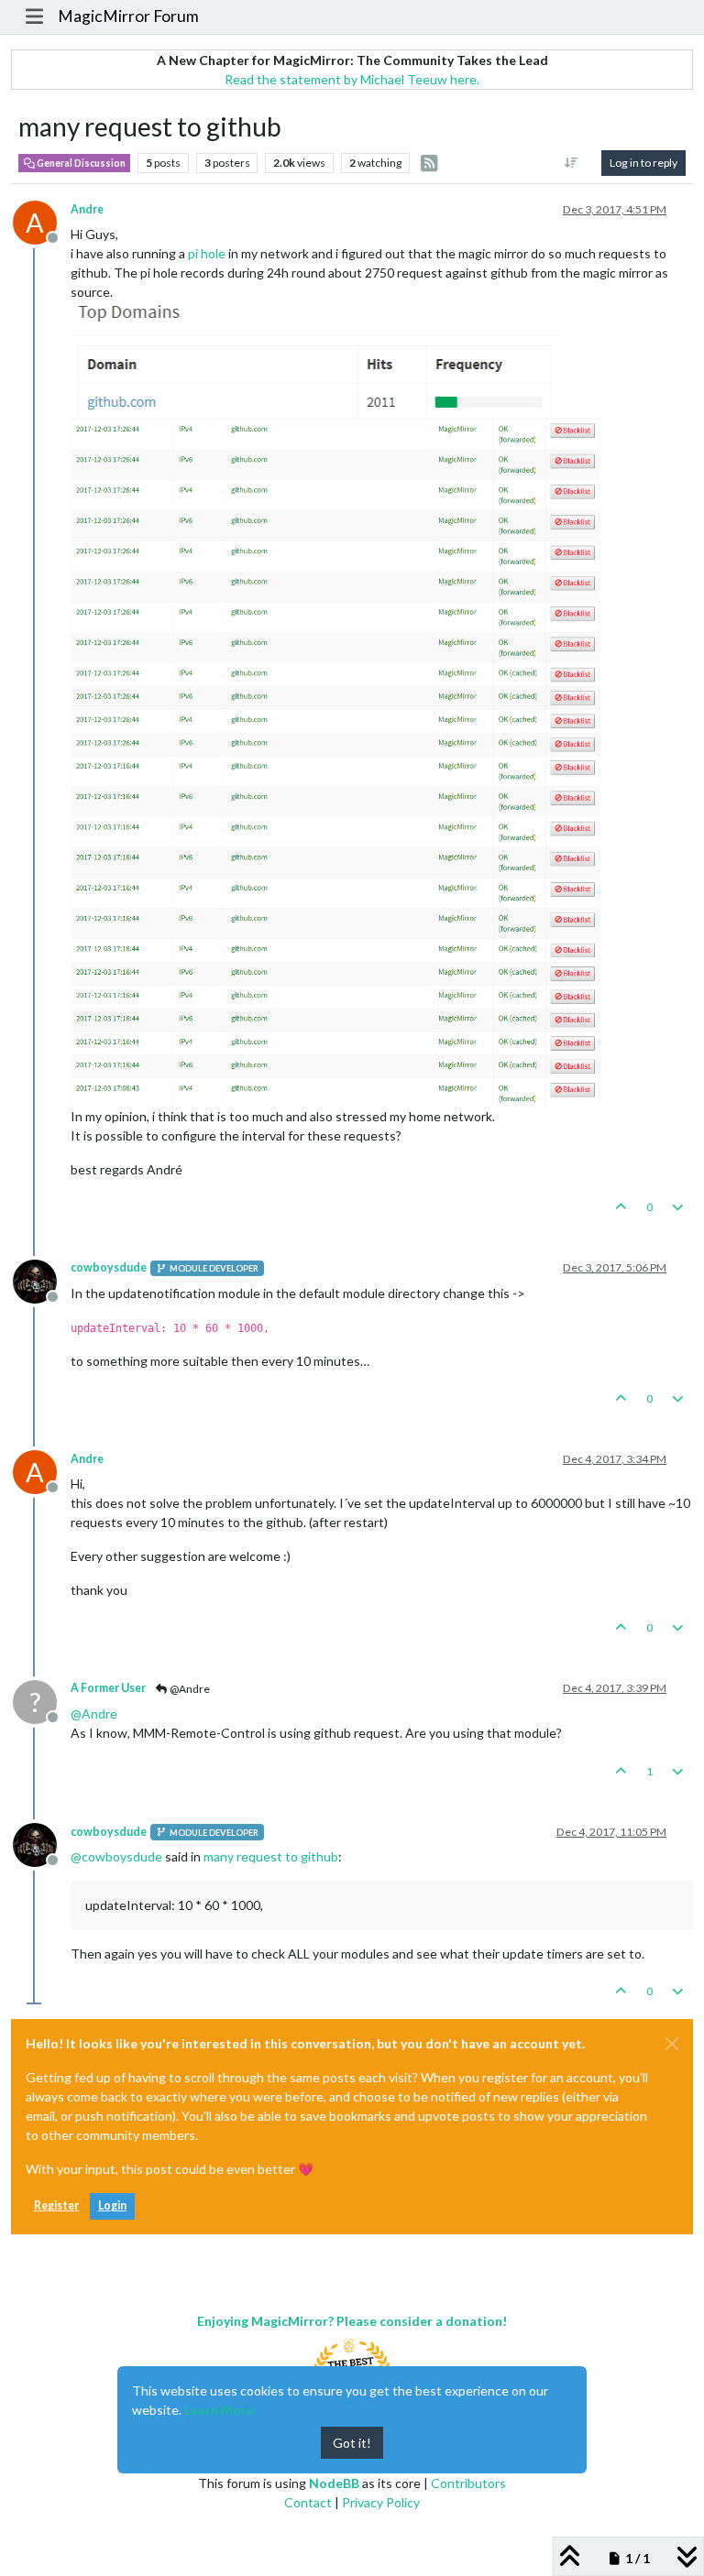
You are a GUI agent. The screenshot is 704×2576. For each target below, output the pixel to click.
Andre (87, 209)
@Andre (189, 1689)
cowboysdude (109, 1267)
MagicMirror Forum (128, 16)
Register (56, 2205)
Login (112, 2205)
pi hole (207, 253)
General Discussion (80, 163)
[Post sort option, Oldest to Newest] (572, 163)
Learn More (219, 2410)
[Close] (672, 2044)
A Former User (108, 1688)
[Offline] (42, 1279)
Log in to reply (643, 163)
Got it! (352, 2443)
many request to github (271, 1856)
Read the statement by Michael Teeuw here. (352, 79)
